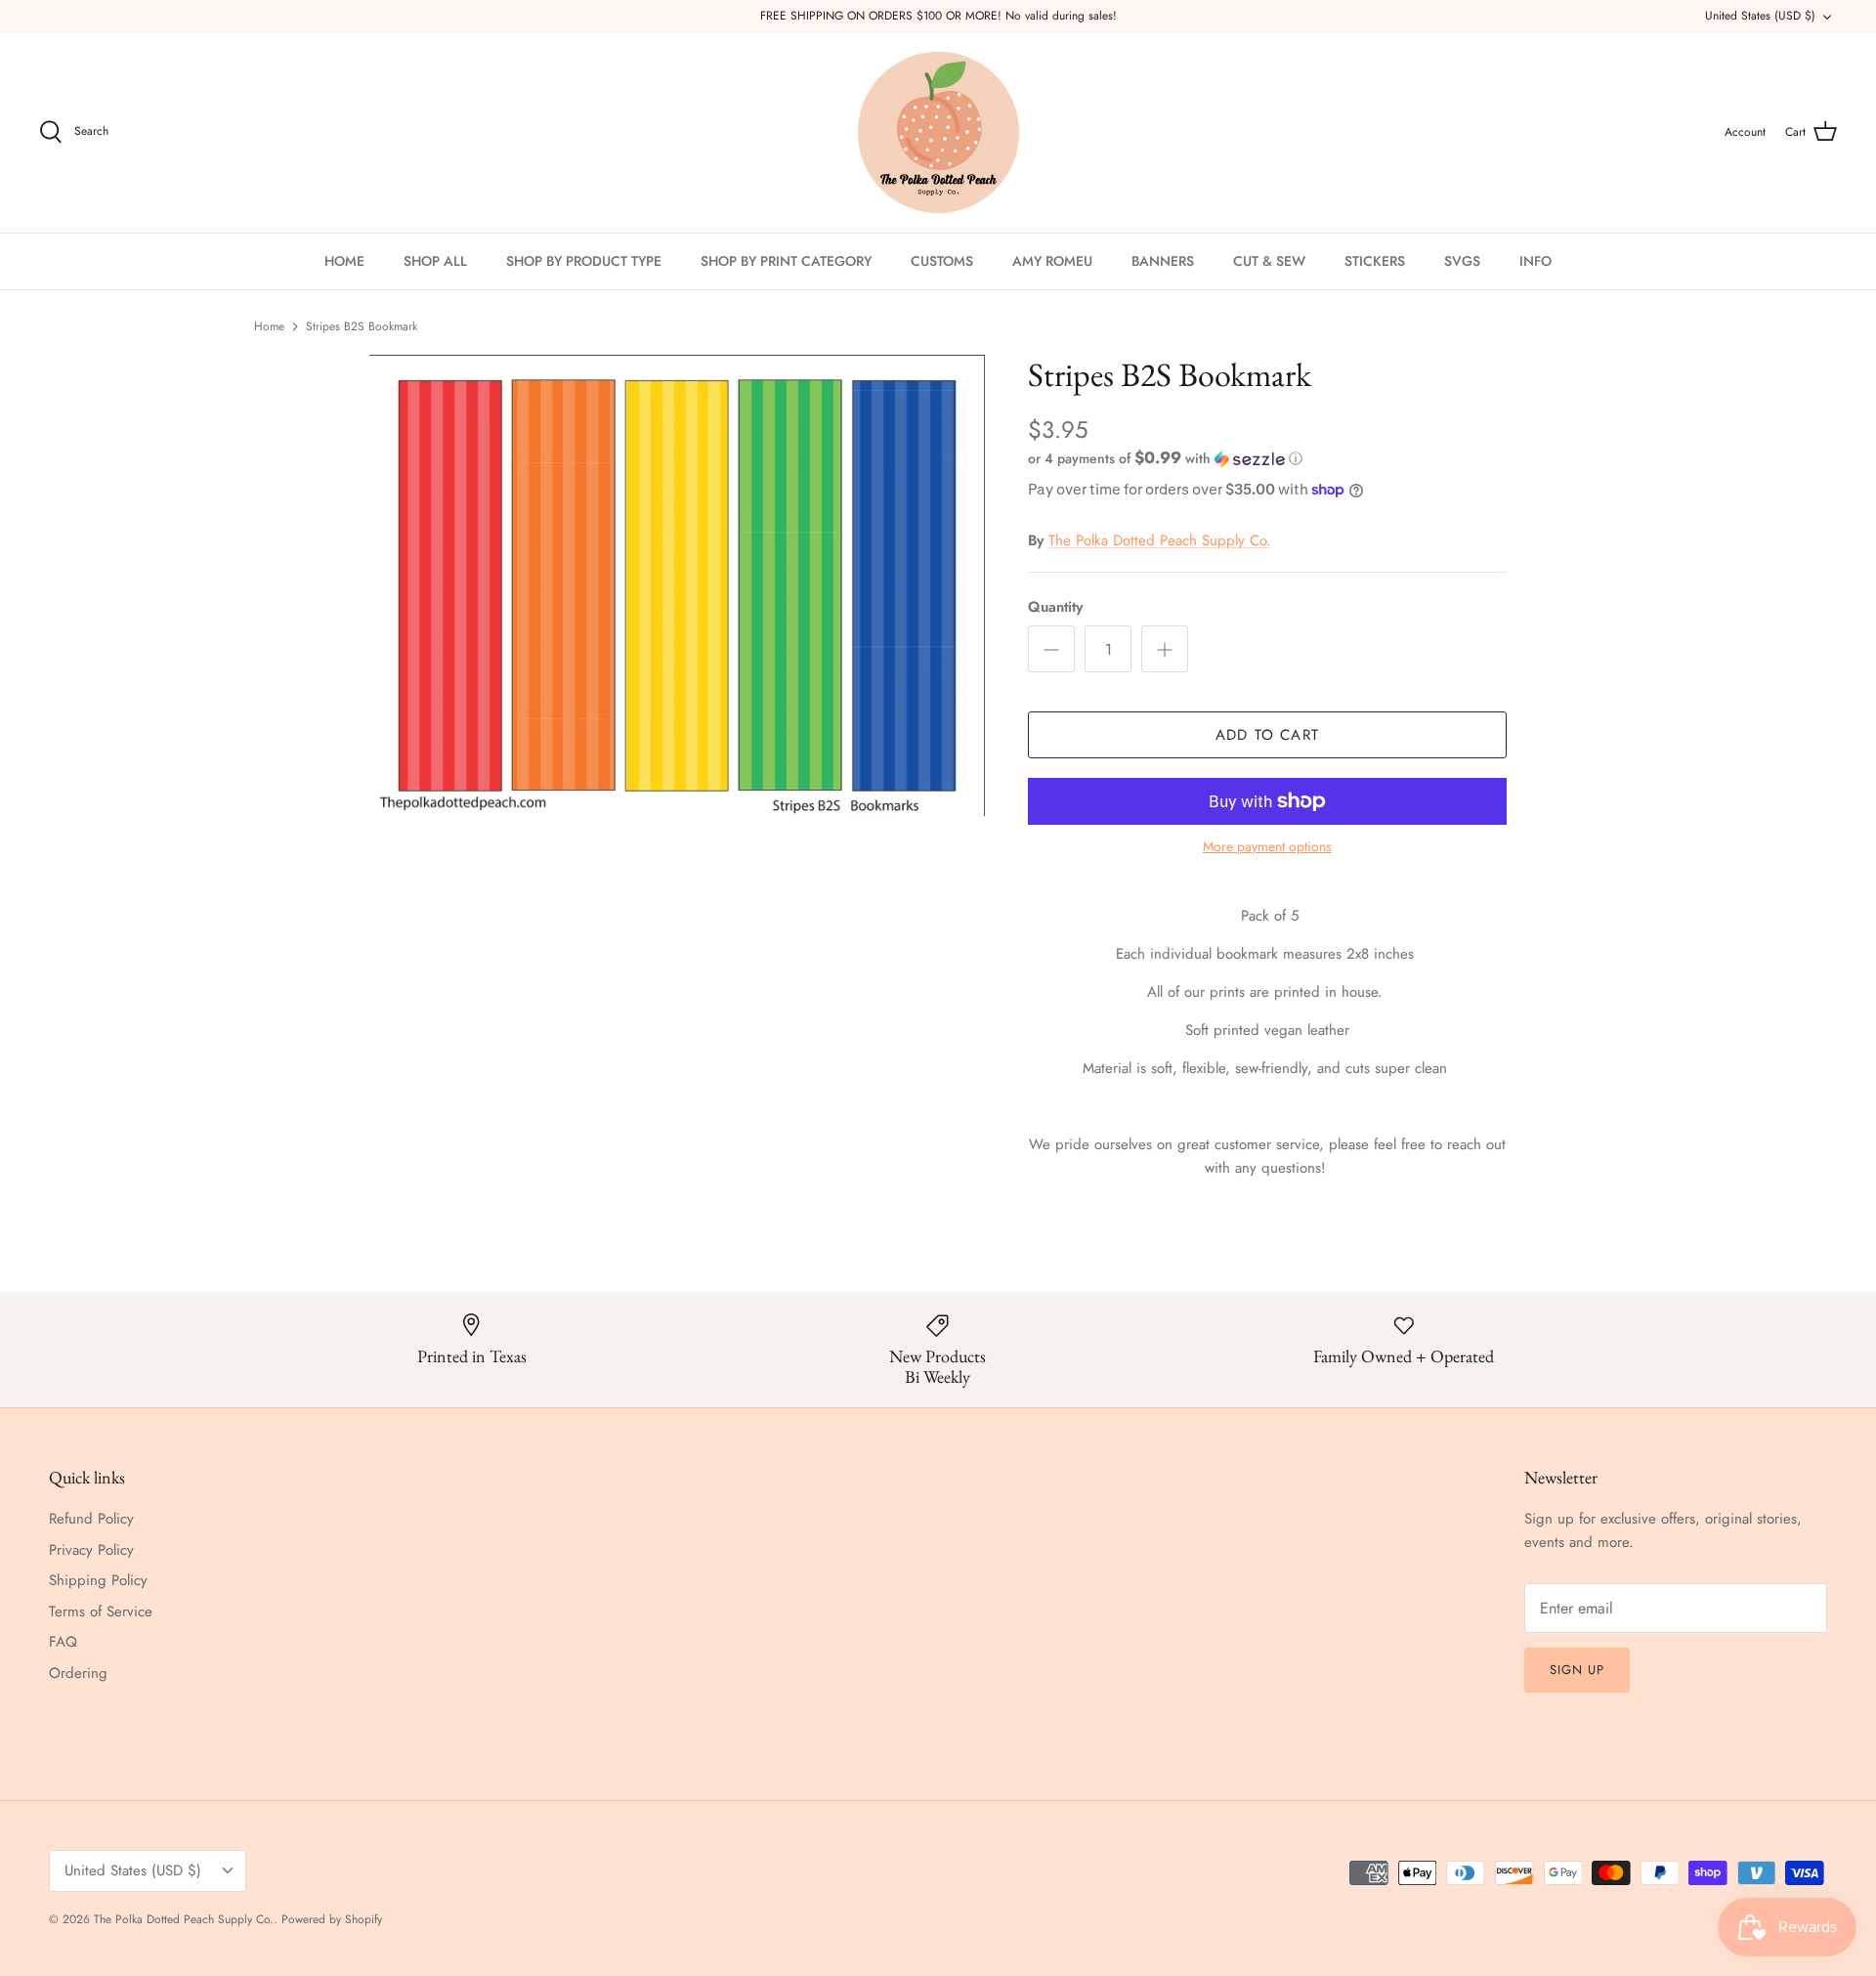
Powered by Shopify (332, 1919)
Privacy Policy (91, 1550)
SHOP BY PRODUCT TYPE (584, 261)
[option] (677, 586)
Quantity (1055, 607)
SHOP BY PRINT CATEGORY (786, 261)
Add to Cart (1267, 735)
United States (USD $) (1760, 16)
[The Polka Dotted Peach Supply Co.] (938, 132)
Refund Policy (91, 1519)
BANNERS (1163, 261)
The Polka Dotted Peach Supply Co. (1160, 540)
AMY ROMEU (1052, 261)
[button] (1165, 458)
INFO (1535, 261)
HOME (344, 261)
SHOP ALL (435, 261)
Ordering (78, 1673)
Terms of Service (101, 1611)
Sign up (1577, 1670)
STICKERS (1375, 261)
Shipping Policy (98, 1580)
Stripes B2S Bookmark (362, 326)
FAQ (63, 1642)
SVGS (1462, 261)
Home (269, 326)
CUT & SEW (1269, 261)
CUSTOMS (942, 261)
